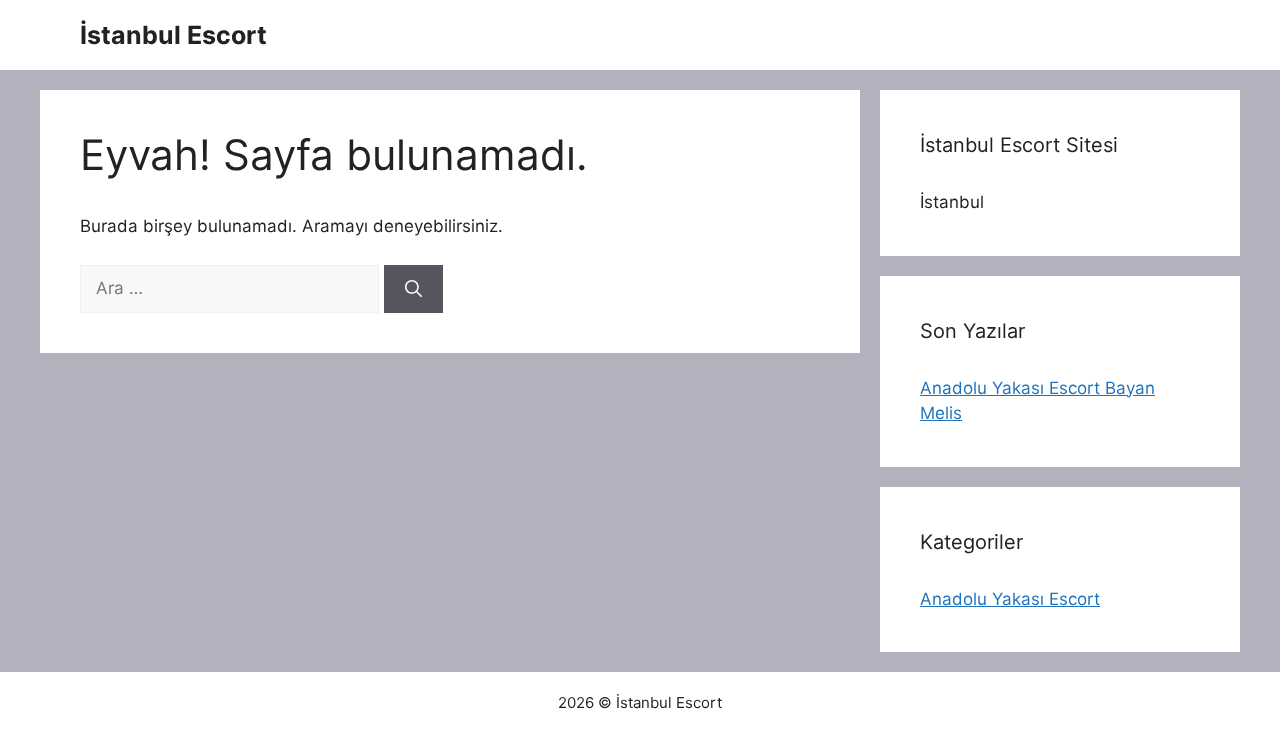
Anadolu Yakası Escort (1010, 599)
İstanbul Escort (173, 35)
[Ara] (413, 289)
